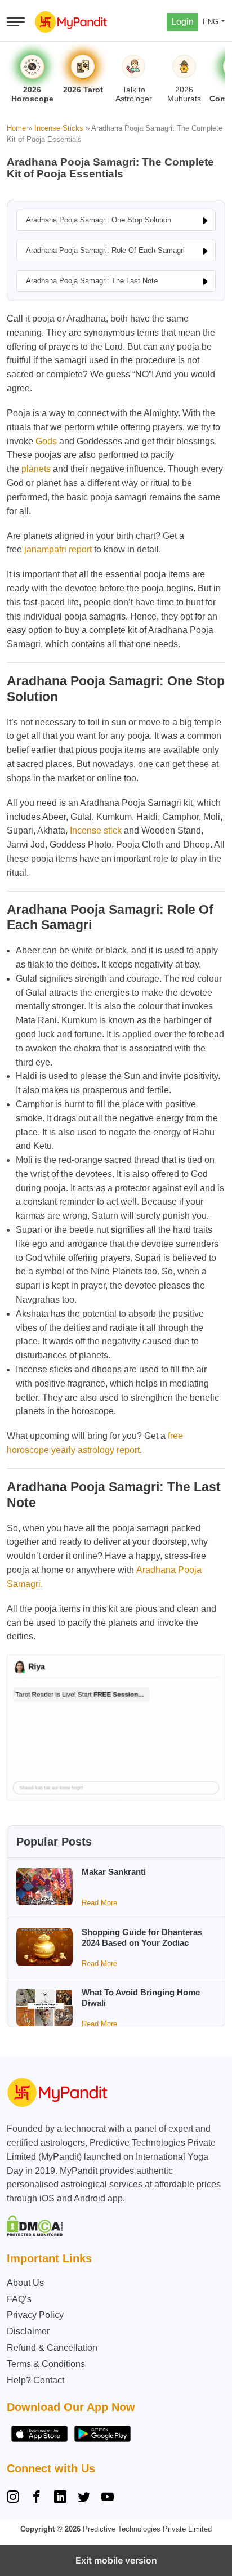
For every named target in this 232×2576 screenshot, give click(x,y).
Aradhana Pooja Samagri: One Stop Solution (99, 220)
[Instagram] (15, 2498)
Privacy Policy (35, 2315)
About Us (25, 2283)
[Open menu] (16, 22)
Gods (46, 441)
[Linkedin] (60, 2498)
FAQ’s (19, 2299)
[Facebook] (37, 2498)
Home (16, 128)
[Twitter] (84, 2498)
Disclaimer (28, 2331)
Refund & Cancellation (52, 2348)
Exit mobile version (116, 2560)
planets (36, 469)
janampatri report (58, 549)
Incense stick (96, 830)
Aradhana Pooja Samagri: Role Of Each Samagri (105, 250)
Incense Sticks (59, 128)
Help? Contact (35, 2380)
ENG (211, 22)
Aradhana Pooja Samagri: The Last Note (92, 281)
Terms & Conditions (46, 2364)
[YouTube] (108, 2498)
